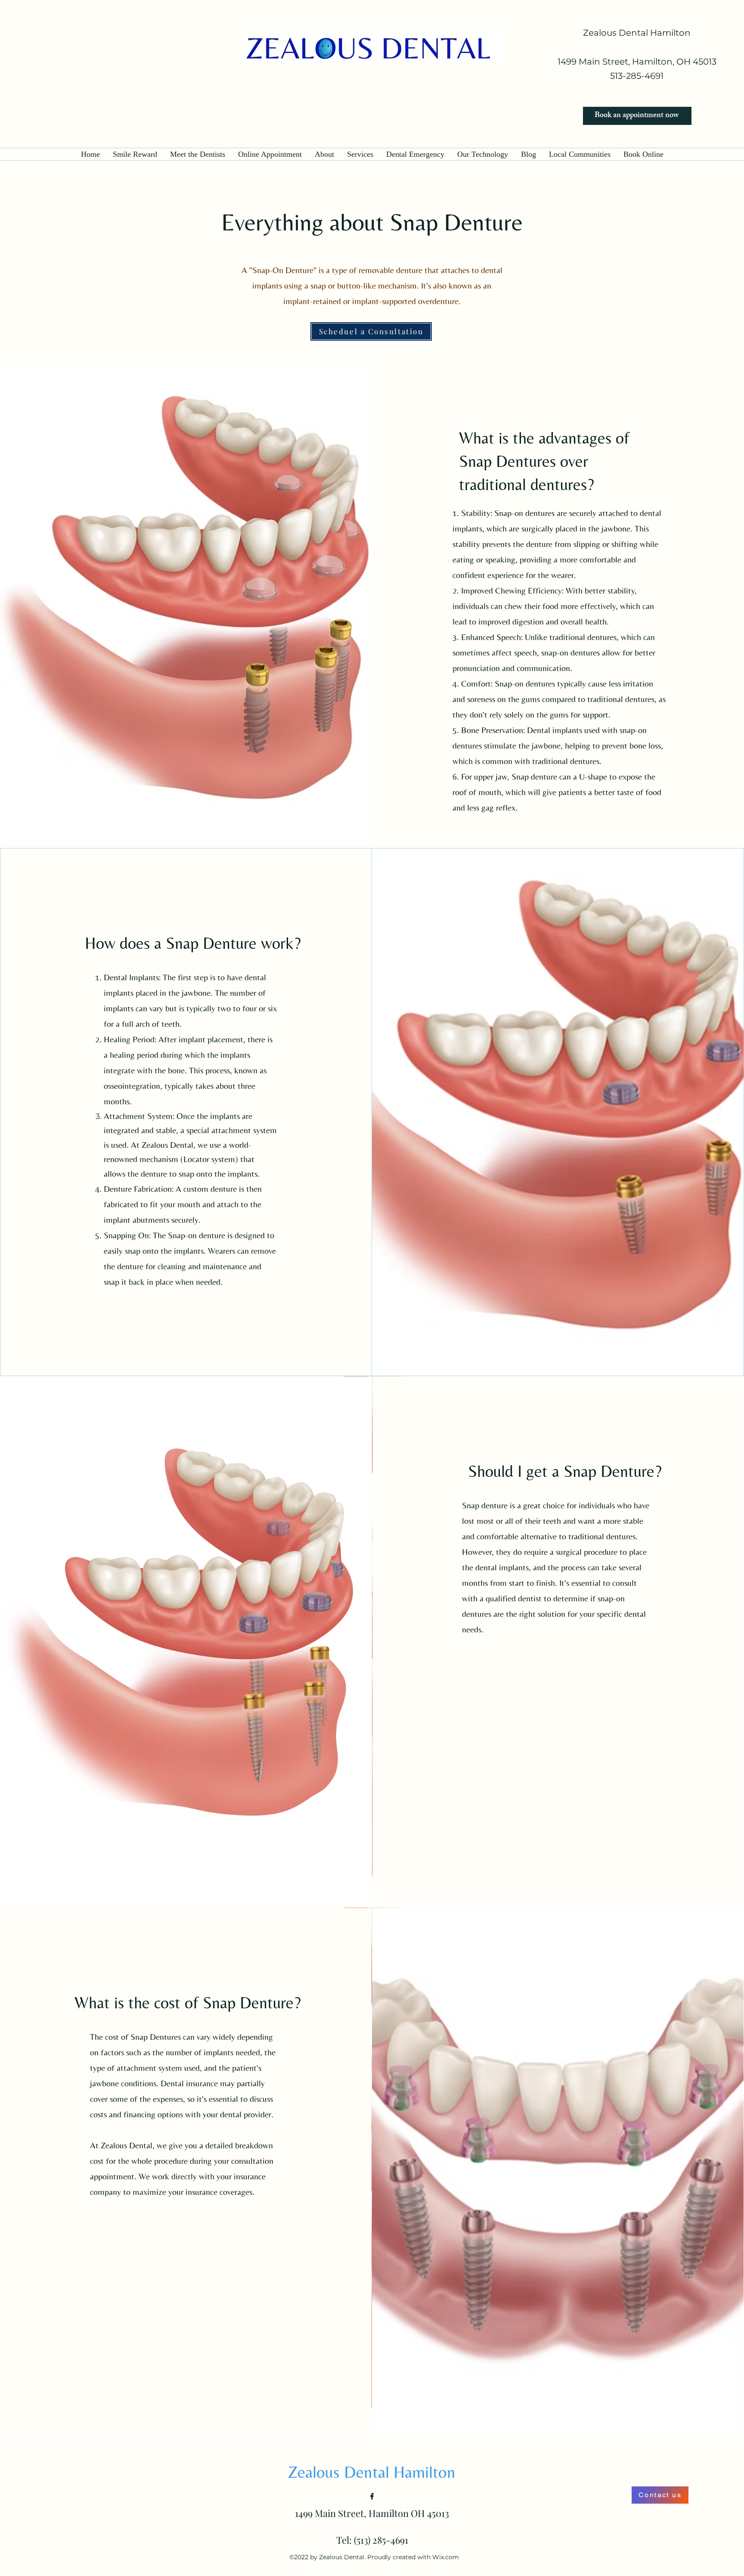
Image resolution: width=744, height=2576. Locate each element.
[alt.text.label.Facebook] (372, 2496)
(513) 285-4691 (381, 2540)
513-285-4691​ (637, 76)
